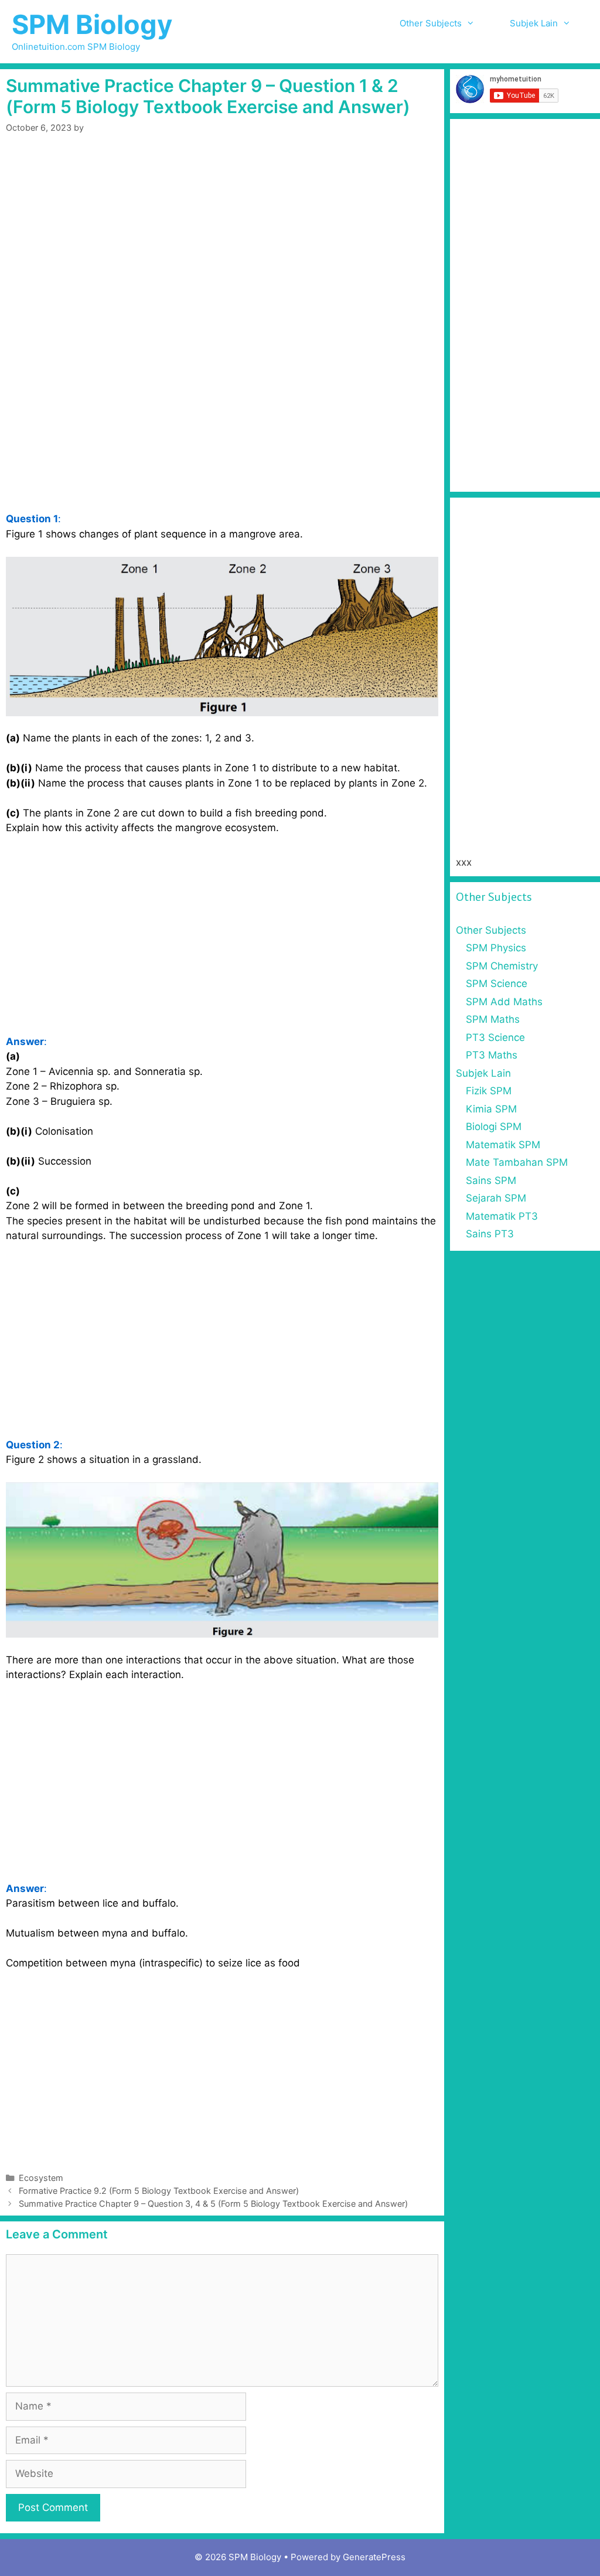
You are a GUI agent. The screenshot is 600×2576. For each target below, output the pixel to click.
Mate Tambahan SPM (517, 1162)
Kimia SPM (491, 1109)
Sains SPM (491, 1180)
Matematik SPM (503, 1145)
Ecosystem (41, 2178)
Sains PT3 (490, 1234)
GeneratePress (374, 2557)
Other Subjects (431, 23)
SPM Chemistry (502, 966)
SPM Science (497, 984)
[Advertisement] (222, 236)
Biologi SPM (494, 1127)
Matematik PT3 (502, 1216)
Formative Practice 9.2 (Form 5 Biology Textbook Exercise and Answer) (159, 2191)
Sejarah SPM (496, 1198)
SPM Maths (493, 1019)
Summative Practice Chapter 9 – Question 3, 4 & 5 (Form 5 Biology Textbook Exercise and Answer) (213, 2204)
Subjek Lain (534, 23)
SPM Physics (496, 948)
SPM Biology (92, 24)
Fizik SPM (489, 1091)
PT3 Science (495, 1037)
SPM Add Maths (504, 1002)
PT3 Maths (492, 1055)
